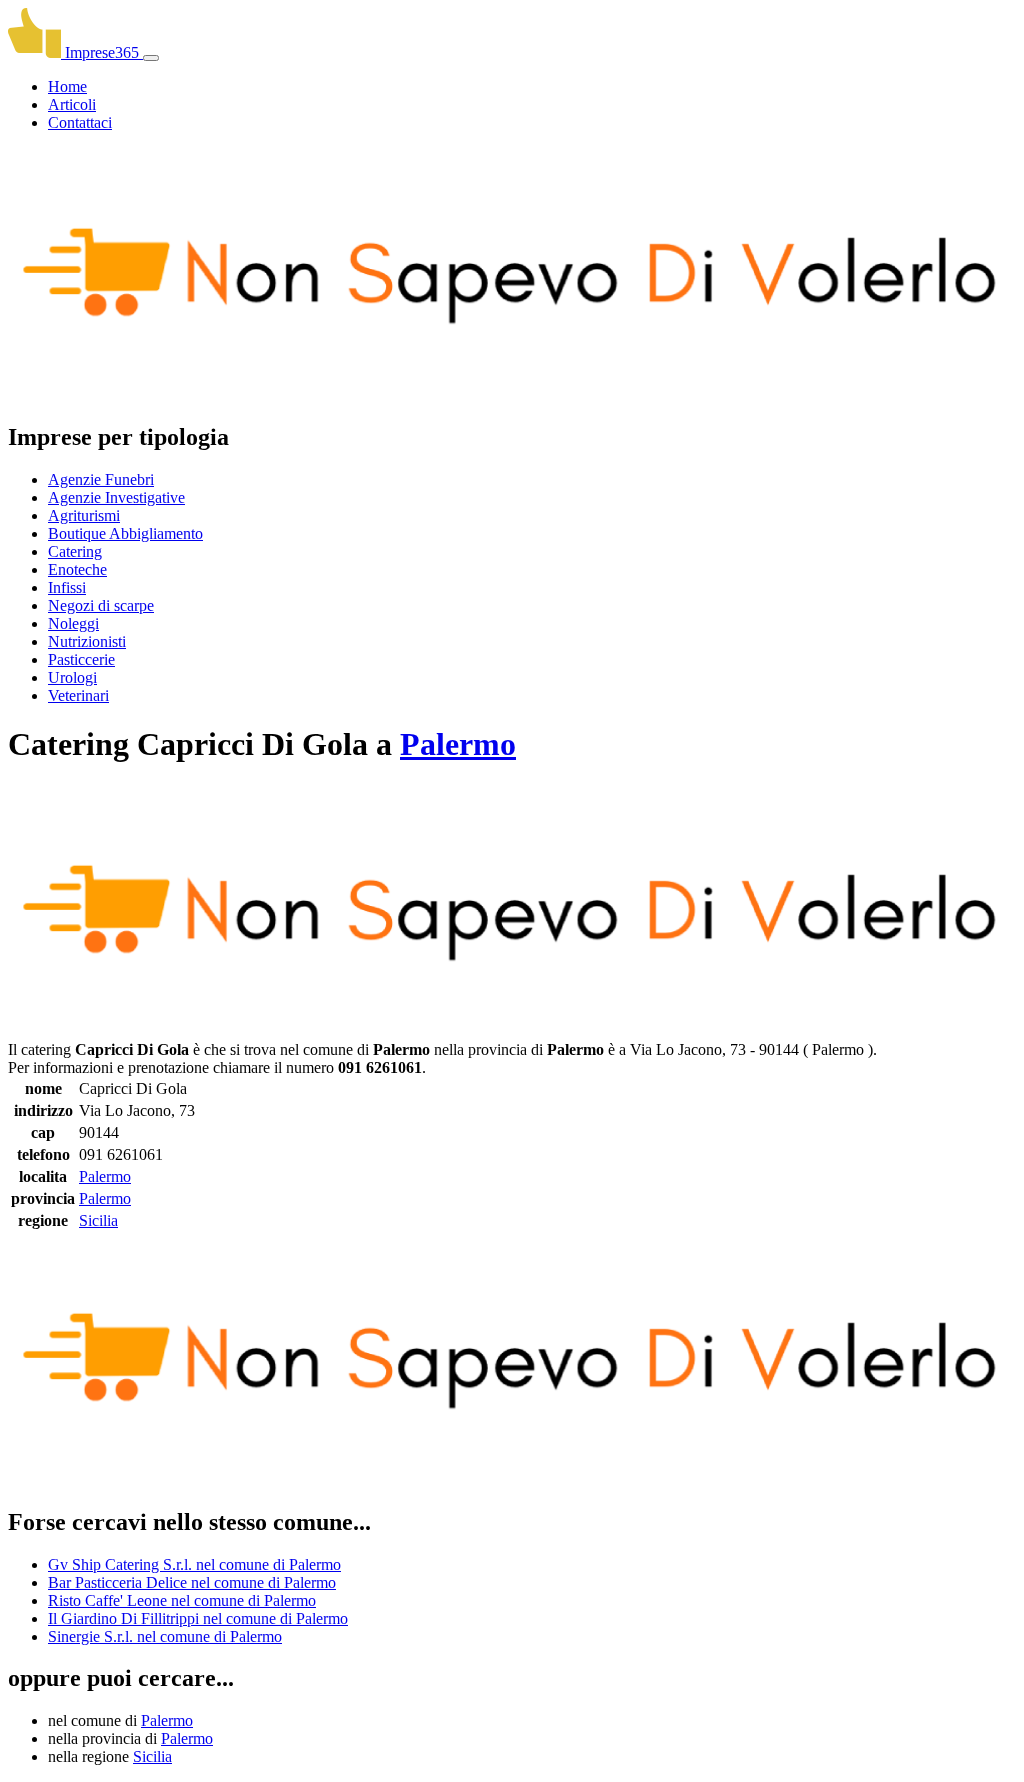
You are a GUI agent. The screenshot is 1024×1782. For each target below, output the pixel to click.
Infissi (67, 587)
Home (67, 86)
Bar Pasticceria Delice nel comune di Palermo (192, 1582)
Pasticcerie (81, 659)
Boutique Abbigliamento (125, 533)
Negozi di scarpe (101, 605)
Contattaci (80, 122)
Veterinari (78, 695)
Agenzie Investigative (116, 497)
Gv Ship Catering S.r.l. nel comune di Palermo (194, 1564)
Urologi (72, 677)
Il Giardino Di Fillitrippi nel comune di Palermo (198, 1618)
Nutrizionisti (87, 641)
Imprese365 (102, 52)
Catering (75, 551)
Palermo (458, 744)
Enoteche (77, 569)
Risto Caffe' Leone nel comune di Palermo (182, 1600)
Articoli (72, 104)
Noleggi (73, 623)
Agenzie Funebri (101, 479)
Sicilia (98, 1220)
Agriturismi (84, 515)
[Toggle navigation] (151, 58)
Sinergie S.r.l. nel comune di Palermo (165, 1636)
